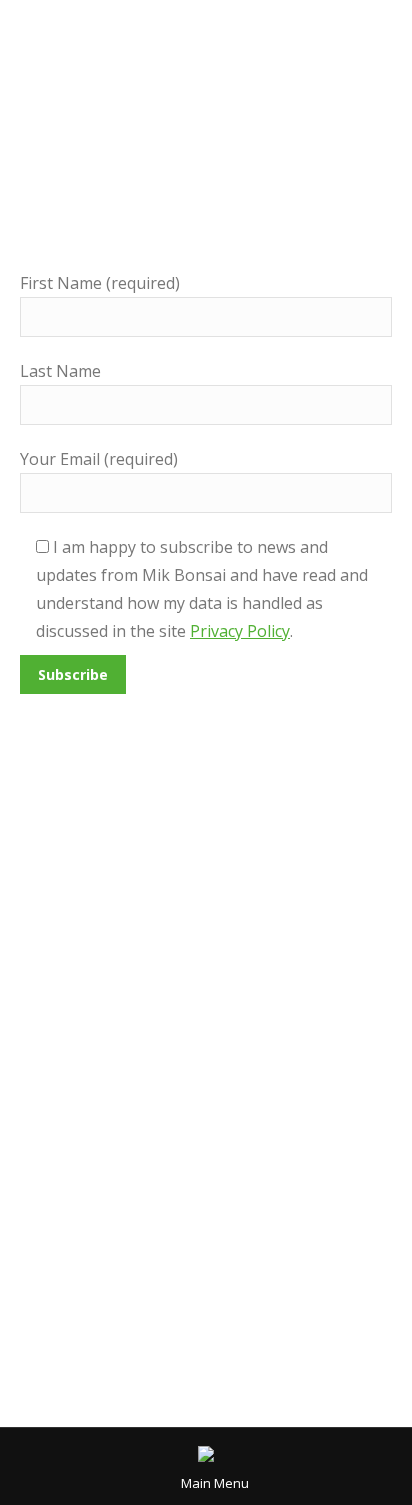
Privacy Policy (240, 631)
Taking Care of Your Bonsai (127, 1055)
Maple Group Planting (149, 1018)
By (265, 1055)
